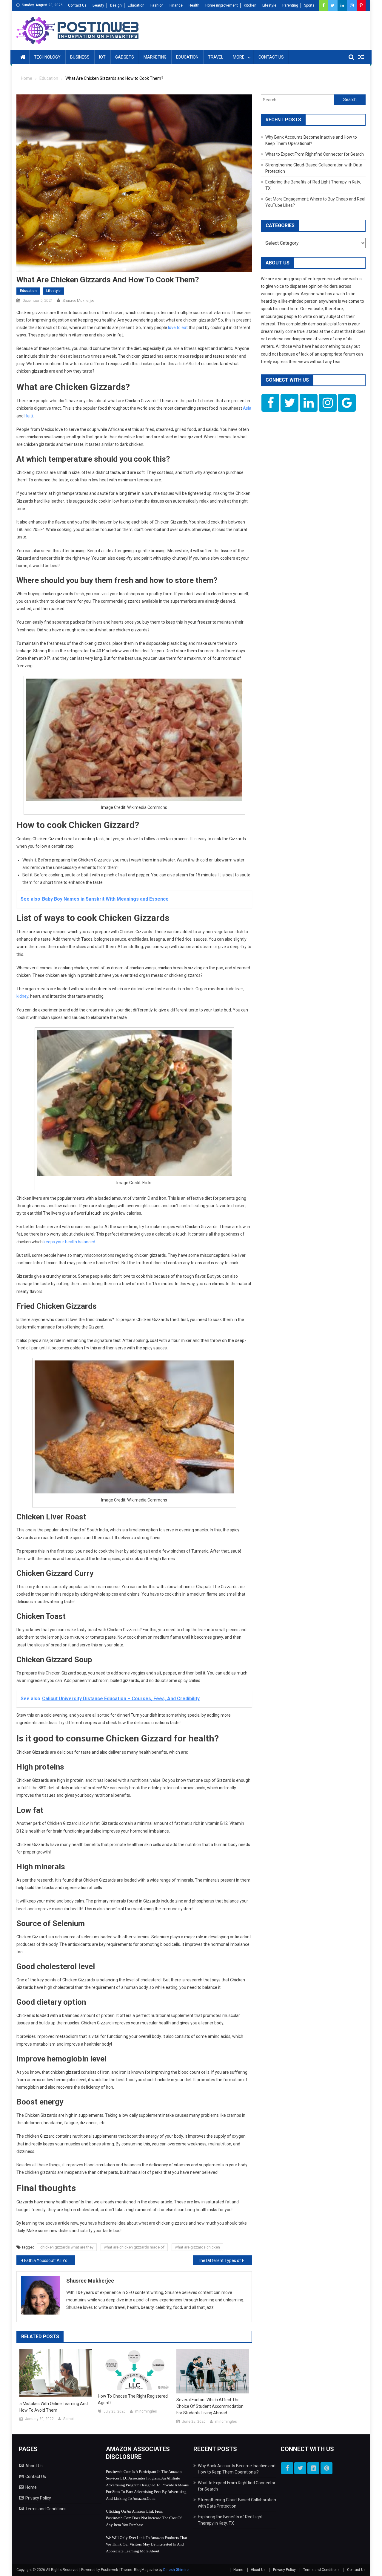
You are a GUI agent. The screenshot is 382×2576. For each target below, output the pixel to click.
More (239, 57)
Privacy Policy (38, 2498)
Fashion (157, 5)
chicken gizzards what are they (67, 2247)
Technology (47, 57)
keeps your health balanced (69, 1242)
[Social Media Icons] (270, 403)
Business (80, 57)
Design (116, 5)
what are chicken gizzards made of (134, 2247)
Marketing (155, 57)
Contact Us (77, 5)
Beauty (98, 5)
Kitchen (250, 5)
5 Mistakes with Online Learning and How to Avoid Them (54, 2407)
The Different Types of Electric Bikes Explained (225, 2260)
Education (136, 5)
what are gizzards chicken (197, 2247)
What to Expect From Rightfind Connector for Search (315, 154)
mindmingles (146, 2411)
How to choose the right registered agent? (133, 2399)
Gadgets (125, 57)
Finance (176, 5)
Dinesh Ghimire (176, 2570)
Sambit (69, 2419)
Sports (309, 5)
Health (194, 5)
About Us (34, 2466)
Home (31, 2487)
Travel (216, 57)
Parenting (290, 5)
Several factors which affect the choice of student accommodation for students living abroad (210, 2406)
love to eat (178, 327)
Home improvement (222, 5)
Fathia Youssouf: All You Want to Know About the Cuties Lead (50, 2260)
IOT (102, 57)
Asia (247, 408)
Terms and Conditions (46, 2509)
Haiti (29, 416)
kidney (22, 996)
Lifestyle (269, 5)
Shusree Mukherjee (78, 300)
